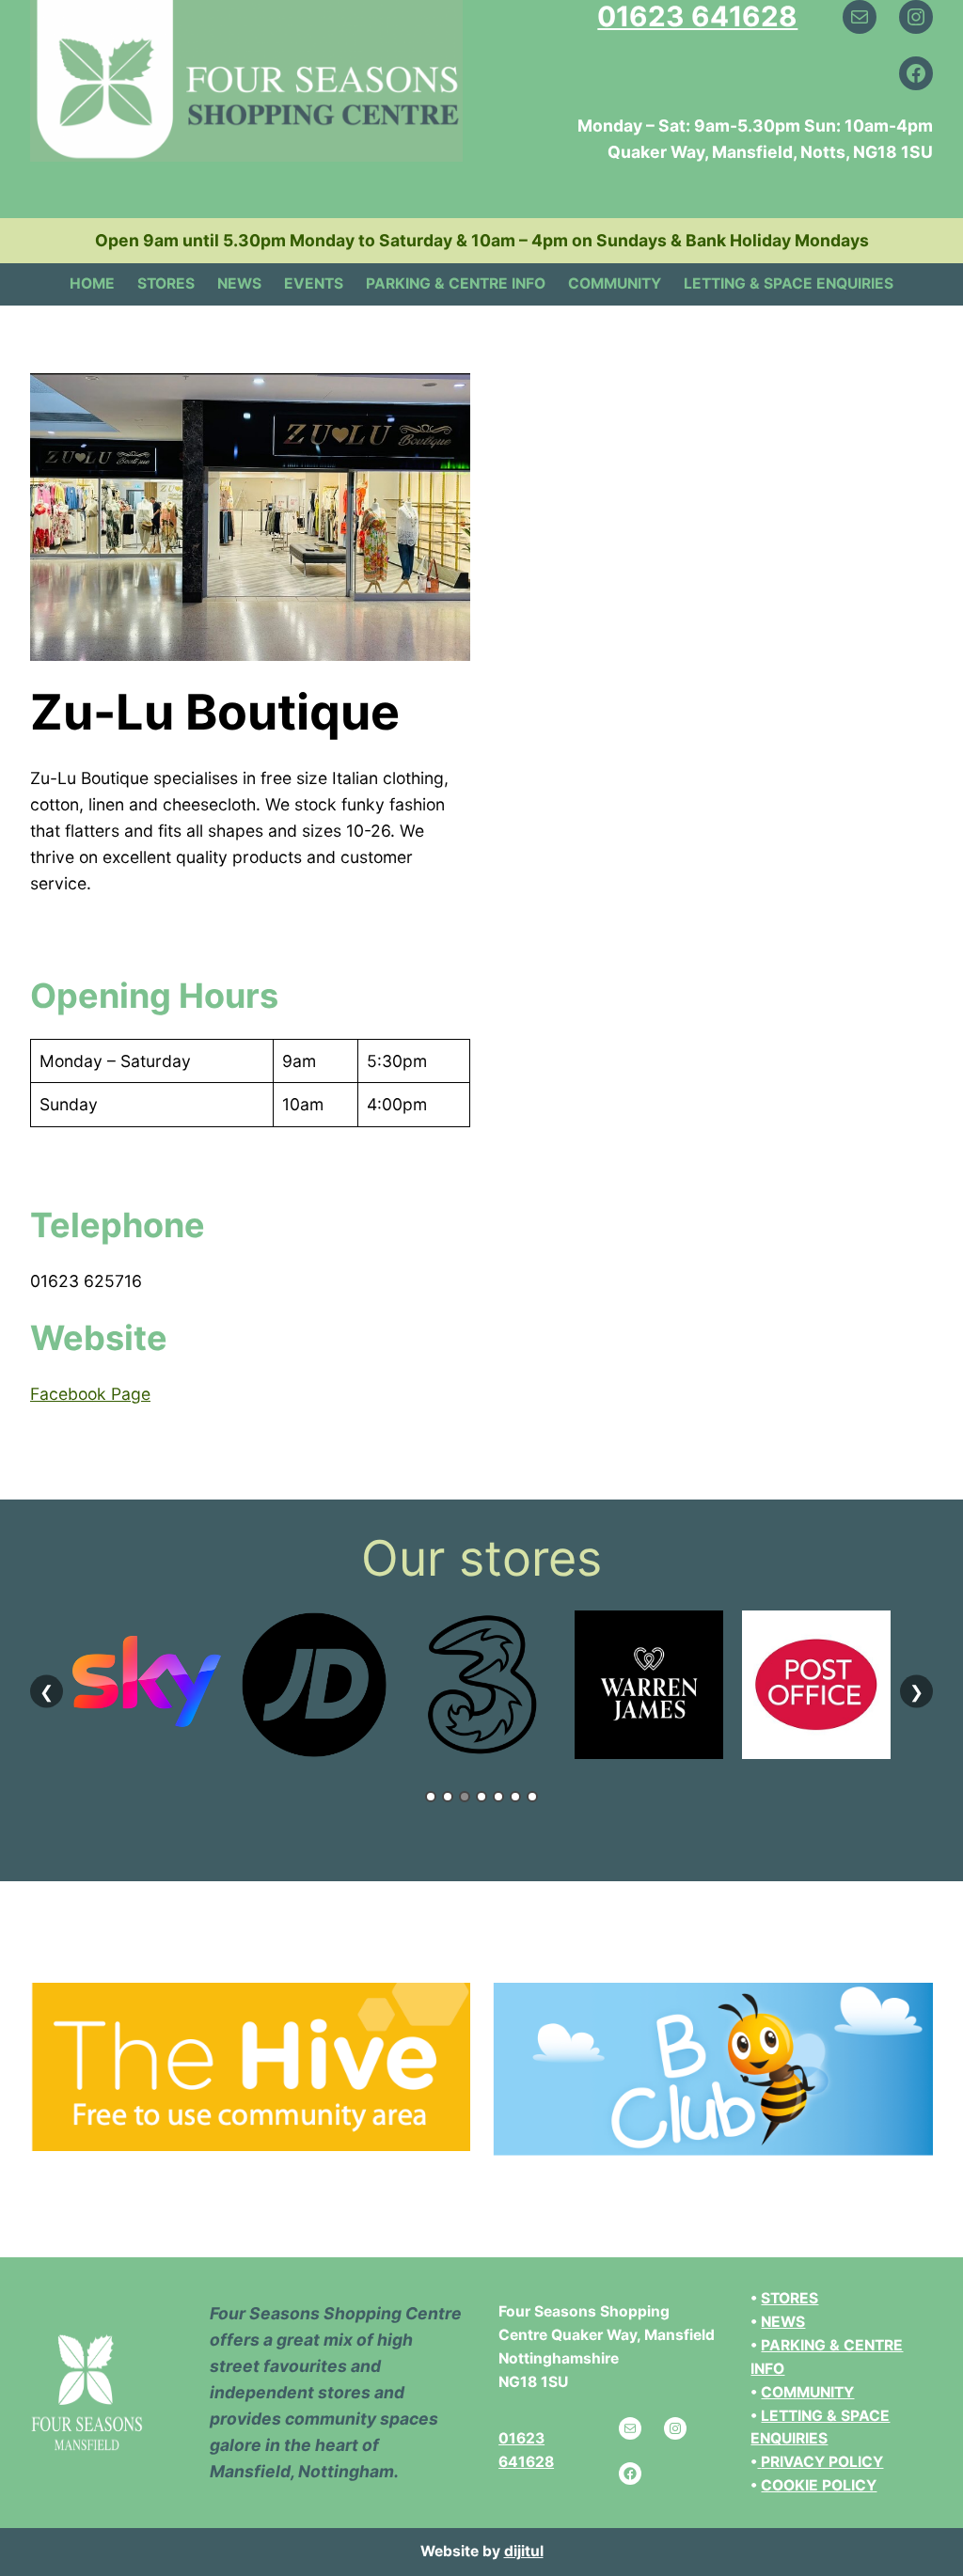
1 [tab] (431, 1797)
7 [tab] (532, 1797)
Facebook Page (90, 1394)
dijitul (524, 2551)
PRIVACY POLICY (822, 2462)
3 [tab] (465, 1797)
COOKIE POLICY (819, 2485)
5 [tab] (498, 1797)
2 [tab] (448, 1797)
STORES (789, 2298)
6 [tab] (515, 1797)
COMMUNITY (807, 2392)
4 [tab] (481, 1797)
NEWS (783, 2322)
